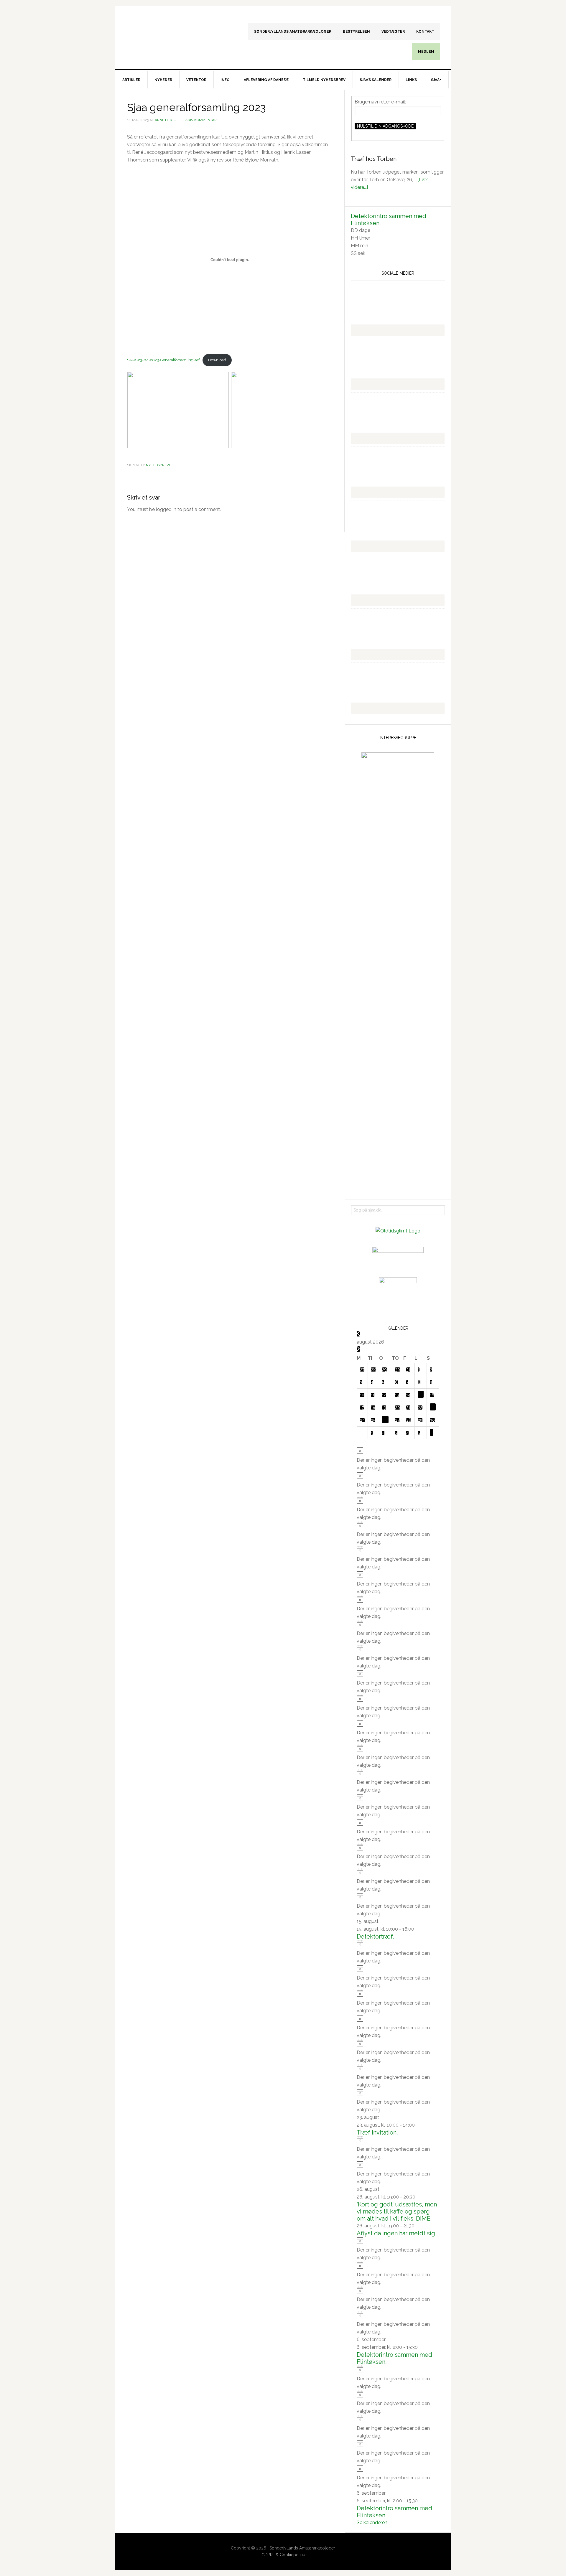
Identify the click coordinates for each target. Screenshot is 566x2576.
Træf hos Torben (374, 159)
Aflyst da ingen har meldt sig (396, 2233)
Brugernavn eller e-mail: (380, 102)
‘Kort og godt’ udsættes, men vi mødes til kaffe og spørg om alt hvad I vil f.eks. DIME (397, 2211)
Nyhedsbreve (158, 465)
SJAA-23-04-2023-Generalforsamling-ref (163, 360)
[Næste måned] (358, 1349)
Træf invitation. (377, 2132)
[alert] (398, 1459)
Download (217, 360)
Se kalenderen (372, 2523)
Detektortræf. (375, 1936)
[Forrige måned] (358, 1334)
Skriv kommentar (200, 120)
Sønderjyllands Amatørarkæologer (165, 32)
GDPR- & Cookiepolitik (283, 2555)
